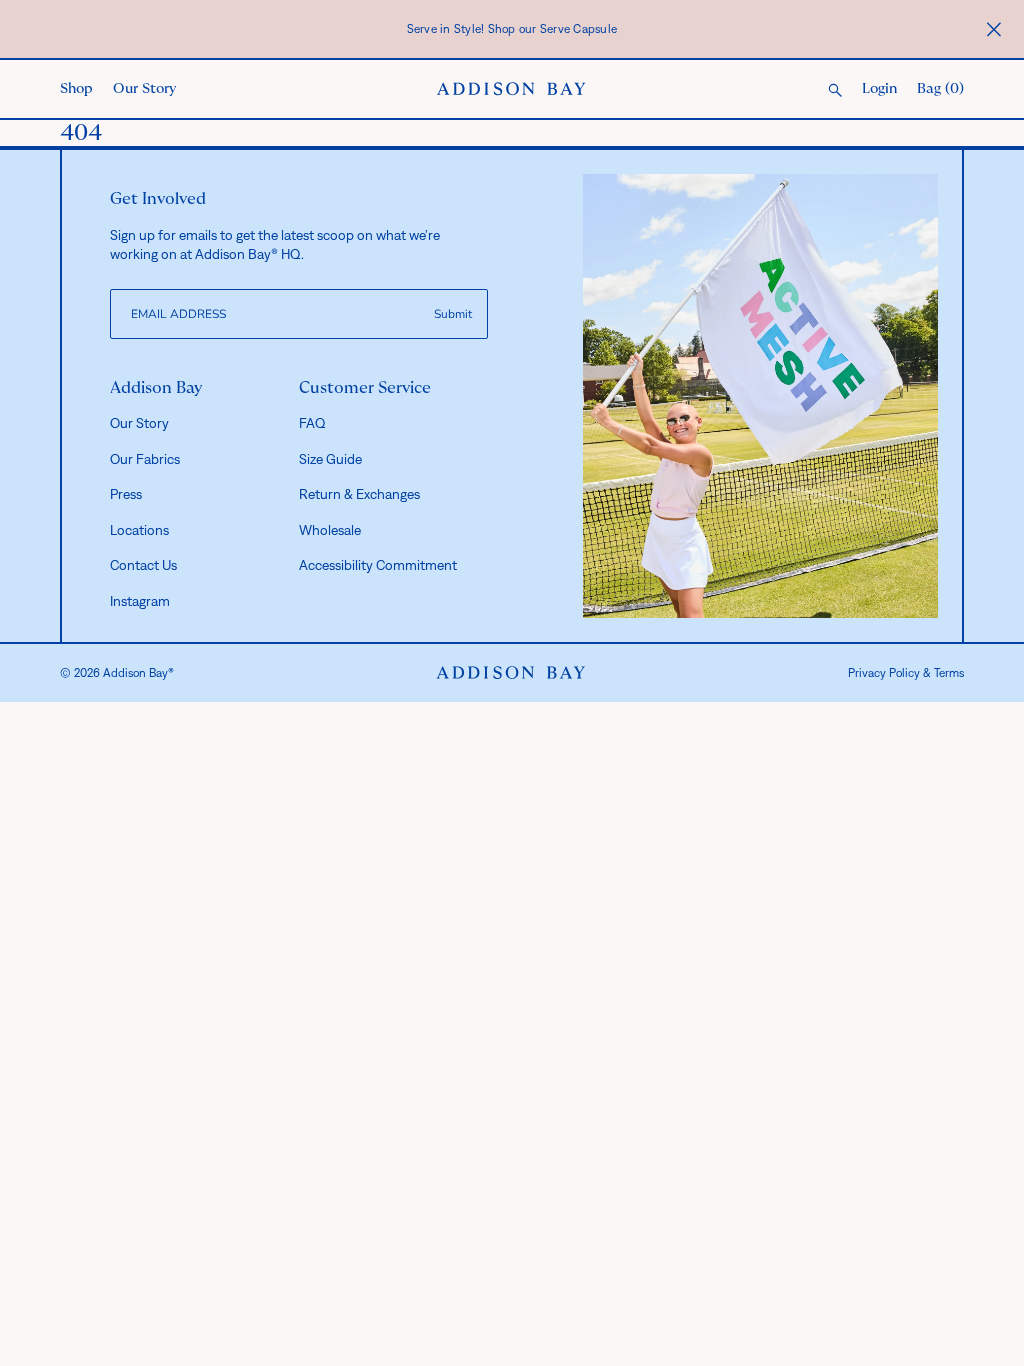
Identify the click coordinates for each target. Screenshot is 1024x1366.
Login (879, 89)
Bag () (940, 89)
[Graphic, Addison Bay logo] (511, 673)
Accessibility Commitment (378, 565)
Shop (76, 89)
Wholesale (330, 530)
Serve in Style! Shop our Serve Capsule (512, 29)
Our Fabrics (145, 459)
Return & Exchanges (359, 494)
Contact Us (143, 565)
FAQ (312, 423)
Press (126, 494)
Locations (139, 530)
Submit (453, 314)
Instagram (140, 601)
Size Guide (330, 459)
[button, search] (835, 91)
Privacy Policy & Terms (906, 673)
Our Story (144, 89)
